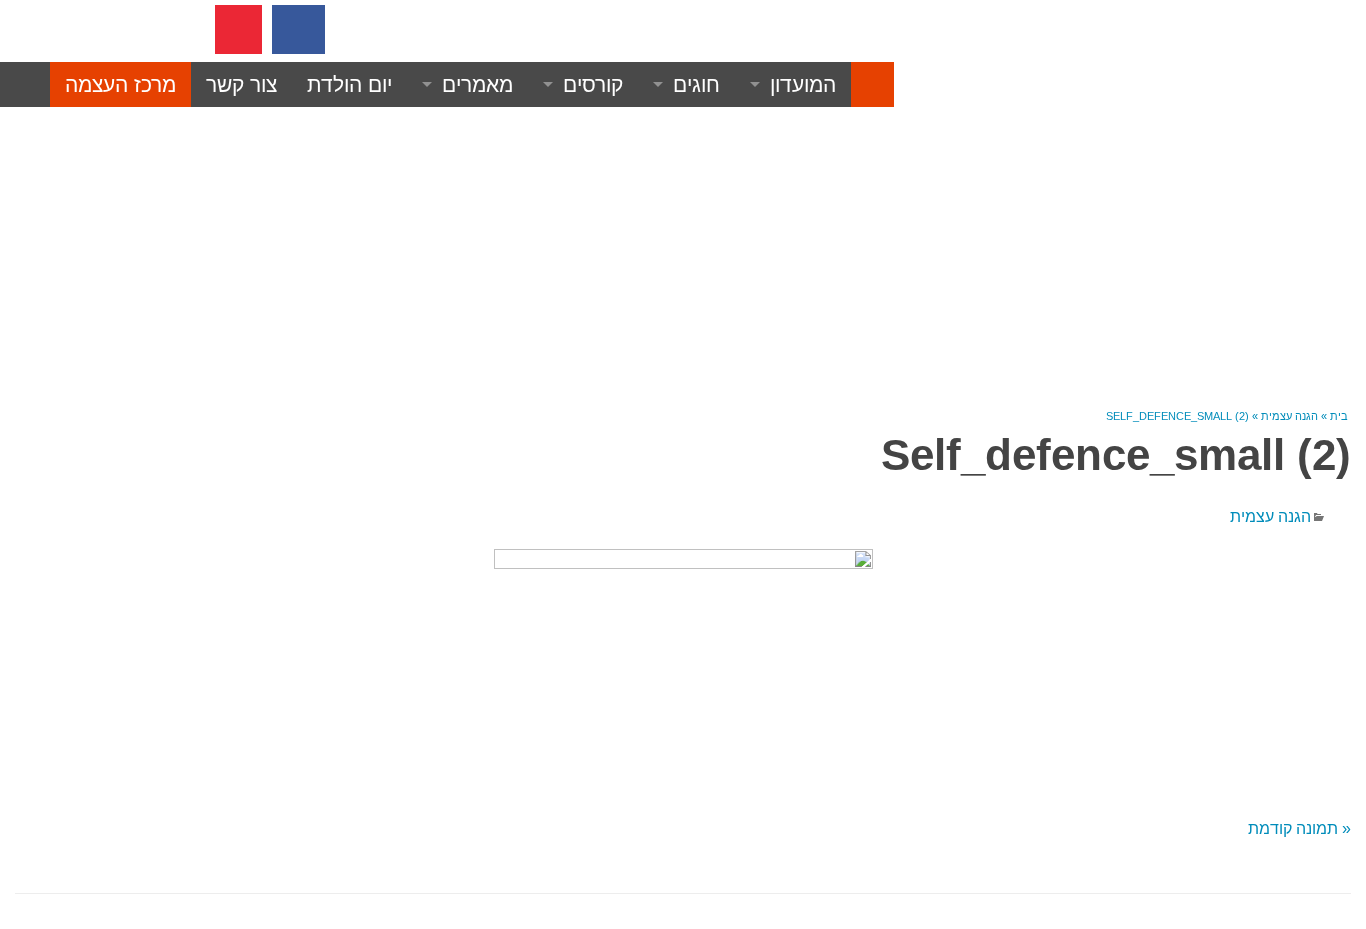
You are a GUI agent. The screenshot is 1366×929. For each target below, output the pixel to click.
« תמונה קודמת (1299, 828)
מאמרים (477, 84)
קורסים (593, 84)
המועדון (803, 84)
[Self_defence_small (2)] (683, 665)
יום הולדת (349, 84)
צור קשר (241, 84)
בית (1339, 416)
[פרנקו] (872, 85)
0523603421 (435, 28)
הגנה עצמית (1289, 416)
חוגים (696, 84)
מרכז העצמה (120, 84)
